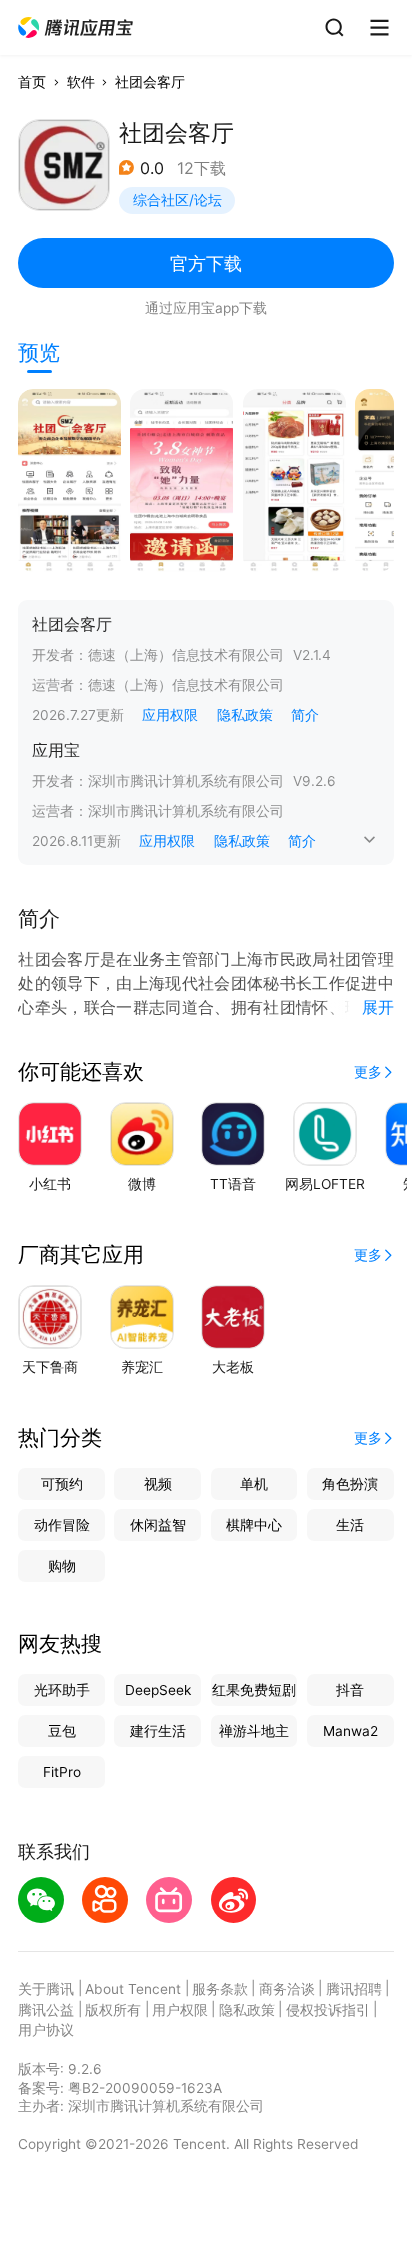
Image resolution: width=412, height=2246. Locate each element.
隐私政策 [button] (245, 715)
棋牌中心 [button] (254, 1525)
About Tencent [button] (133, 1989)
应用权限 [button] (170, 715)
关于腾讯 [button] (46, 1989)
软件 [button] (81, 82)
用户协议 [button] (46, 2030)
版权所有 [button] (113, 2010)
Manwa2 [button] (350, 1731)
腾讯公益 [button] (46, 2010)
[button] (76, 28)
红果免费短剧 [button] (254, 1690)
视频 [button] (158, 1484)
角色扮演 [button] (350, 1484)
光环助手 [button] (62, 1690)
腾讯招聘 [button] (354, 1989)
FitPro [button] (62, 1772)
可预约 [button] (62, 1484)
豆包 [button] (62, 1731)
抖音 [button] (350, 1690)
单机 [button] (254, 1484)
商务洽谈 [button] (287, 1989)
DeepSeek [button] (158, 1690)
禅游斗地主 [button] (254, 1731)
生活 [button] (350, 1525)
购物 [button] (62, 1566)
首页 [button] (32, 82)
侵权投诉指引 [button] (328, 2010)
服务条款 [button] (220, 1989)
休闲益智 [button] (158, 1525)
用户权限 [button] (180, 2010)
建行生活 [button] (158, 1731)
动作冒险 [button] (62, 1525)
